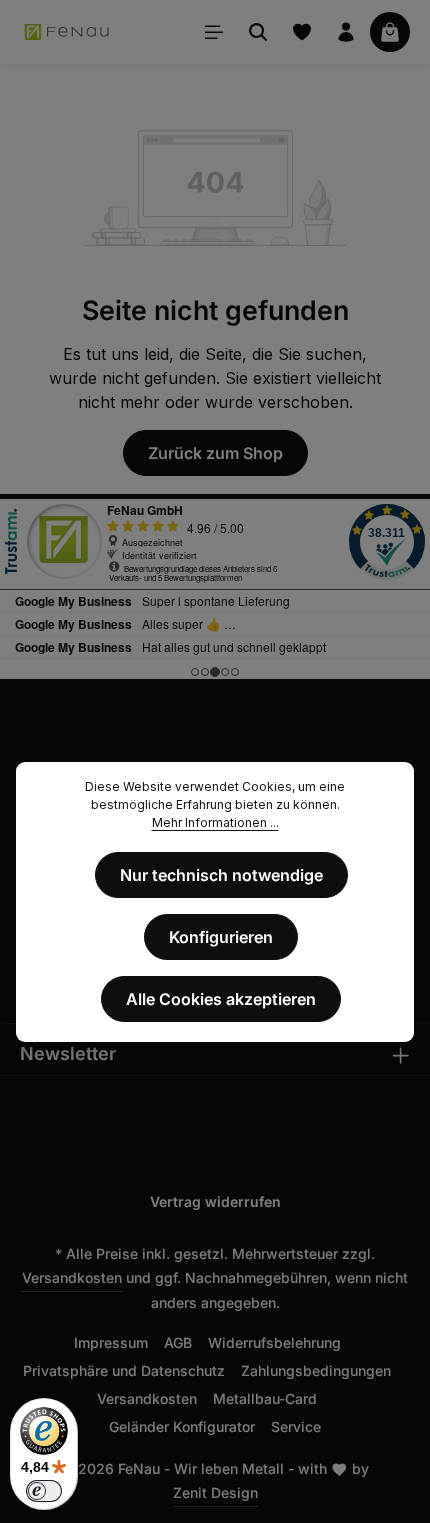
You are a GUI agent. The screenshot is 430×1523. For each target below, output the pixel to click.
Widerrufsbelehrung (274, 1342)
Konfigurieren (221, 937)
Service (296, 1426)
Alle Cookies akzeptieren (221, 999)
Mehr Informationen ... (215, 822)
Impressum (111, 1342)
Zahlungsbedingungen (316, 1370)
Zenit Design (215, 1492)
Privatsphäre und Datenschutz (124, 1370)
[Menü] (214, 32)
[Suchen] (258, 32)
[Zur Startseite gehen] (67, 32)
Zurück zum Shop (215, 453)
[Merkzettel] (302, 32)
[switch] (44, 1491)
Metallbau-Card (265, 1398)
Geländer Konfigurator (182, 1426)
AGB (178, 1342)
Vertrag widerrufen (215, 1201)
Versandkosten (72, 1277)
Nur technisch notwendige (221, 875)
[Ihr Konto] (346, 32)
